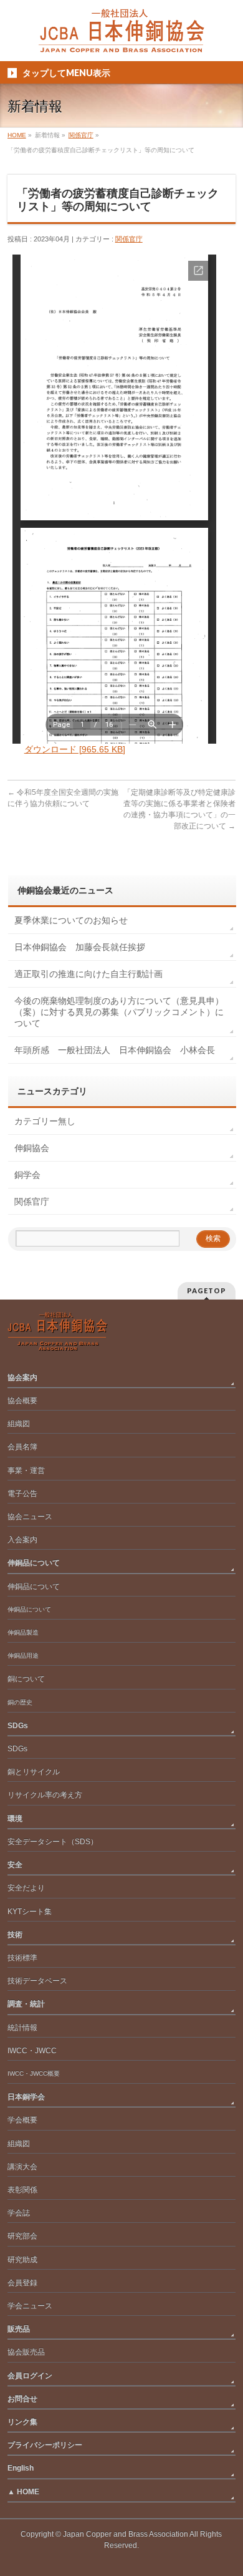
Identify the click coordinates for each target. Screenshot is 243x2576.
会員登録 (22, 2283)
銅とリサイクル (34, 1772)
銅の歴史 (20, 1702)
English (21, 2468)
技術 (15, 1935)
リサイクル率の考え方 (45, 1795)
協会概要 (22, 1401)
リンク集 (22, 2422)
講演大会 (22, 2167)
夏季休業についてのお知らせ (71, 920)
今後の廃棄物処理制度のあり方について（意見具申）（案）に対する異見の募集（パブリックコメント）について (119, 1012)
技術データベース (37, 1981)
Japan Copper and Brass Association (126, 2534)
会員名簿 (22, 1447)
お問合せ (22, 2399)
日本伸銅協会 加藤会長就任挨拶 (80, 947)
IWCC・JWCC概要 (37, 2073)
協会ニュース (30, 1517)
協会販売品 (26, 2352)
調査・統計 (26, 2004)
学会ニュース (30, 2306)
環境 (15, 1819)
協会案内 (22, 1378)
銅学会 (27, 1175)
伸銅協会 (32, 1148)
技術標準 (22, 1958)
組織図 (19, 1424)
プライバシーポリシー (45, 2445)
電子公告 (22, 1494)
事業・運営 (26, 1470)
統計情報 (22, 2028)
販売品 (19, 2329)
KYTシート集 (30, 1912)
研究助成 (22, 2260)
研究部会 (22, 2236)
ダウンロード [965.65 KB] (75, 749)
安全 (15, 1865)
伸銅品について (34, 1563)
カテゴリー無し (45, 1121)
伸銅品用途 (23, 1655)
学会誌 (19, 2213)
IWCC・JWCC (32, 2051)
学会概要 (22, 2120)
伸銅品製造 (23, 1632)
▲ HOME (23, 2492)
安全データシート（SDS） (53, 1842)
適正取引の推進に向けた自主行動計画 (88, 974)
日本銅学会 (26, 2097)
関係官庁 (129, 239)
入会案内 (22, 1540)
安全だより (26, 1888)
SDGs (18, 1726)
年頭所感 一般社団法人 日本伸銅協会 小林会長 (115, 1050)
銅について (26, 1679)
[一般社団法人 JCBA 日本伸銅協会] (121, 38)
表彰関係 (22, 2190)
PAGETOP (207, 1290)
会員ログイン (30, 2376)
